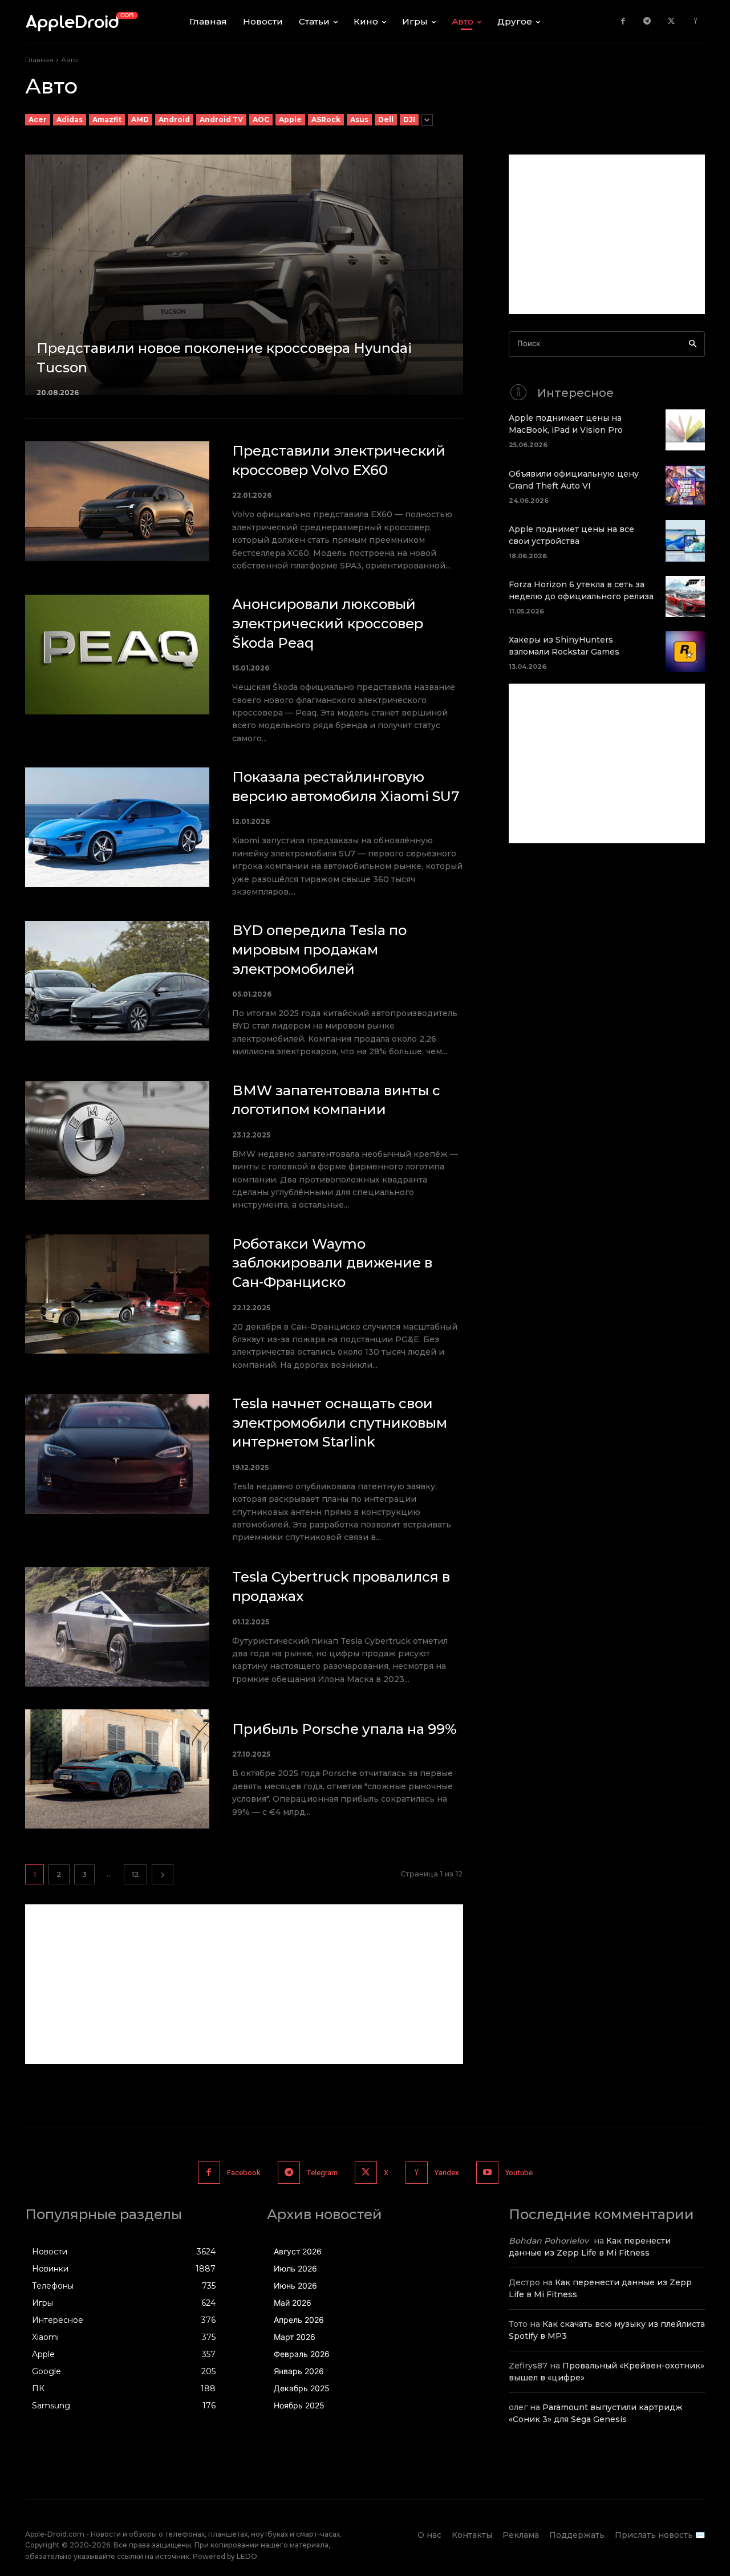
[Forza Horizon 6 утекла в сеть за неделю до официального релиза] (685, 596)
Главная (39, 60)
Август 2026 (298, 2251)
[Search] (693, 344)
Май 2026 (293, 2303)
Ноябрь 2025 (299, 2405)
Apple (290, 119)
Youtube (519, 2173)
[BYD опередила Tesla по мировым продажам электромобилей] (117, 981)
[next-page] (163, 1874)
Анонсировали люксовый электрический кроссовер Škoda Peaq (328, 623)
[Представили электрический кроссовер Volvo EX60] (117, 501)
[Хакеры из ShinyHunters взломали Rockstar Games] (685, 652)
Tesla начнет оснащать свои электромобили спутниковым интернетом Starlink (340, 1423)
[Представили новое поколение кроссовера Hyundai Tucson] (244, 275)
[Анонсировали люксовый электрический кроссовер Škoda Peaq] (117, 655)
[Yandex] (695, 21)
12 (135, 1874)
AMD (140, 119)
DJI (409, 119)
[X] (672, 21)
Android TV (221, 119)
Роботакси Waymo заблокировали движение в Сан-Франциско (332, 1263)
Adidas (70, 119)
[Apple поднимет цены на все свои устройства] (685, 541)
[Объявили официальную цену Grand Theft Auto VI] (685, 485)
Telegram (322, 2173)
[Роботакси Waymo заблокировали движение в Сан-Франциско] (117, 1294)
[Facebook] (623, 21)
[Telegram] (647, 21)
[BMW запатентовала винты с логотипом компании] (117, 1141)
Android (174, 119)
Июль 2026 (295, 2268)
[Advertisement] (244, 1984)
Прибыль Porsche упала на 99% (344, 1729)
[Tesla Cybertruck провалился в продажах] (117, 1627)
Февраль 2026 (302, 2354)
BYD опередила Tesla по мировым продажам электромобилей (319, 949)
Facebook (244, 2173)
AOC (261, 119)
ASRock (326, 119)
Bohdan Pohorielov (549, 2241)
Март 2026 (295, 2337)
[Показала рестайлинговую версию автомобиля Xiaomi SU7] (117, 827)
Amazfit (107, 119)
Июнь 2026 (295, 2286)
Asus (359, 119)
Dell (386, 119)
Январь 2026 (299, 2371)
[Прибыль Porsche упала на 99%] (117, 1769)
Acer (38, 119)
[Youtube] (487, 2173)
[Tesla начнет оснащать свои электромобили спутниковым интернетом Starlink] (117, 1454)
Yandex (447, 2173)
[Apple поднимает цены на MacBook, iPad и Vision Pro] (685, 430)
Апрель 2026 (299, 2320)
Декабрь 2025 (302, 2388)
